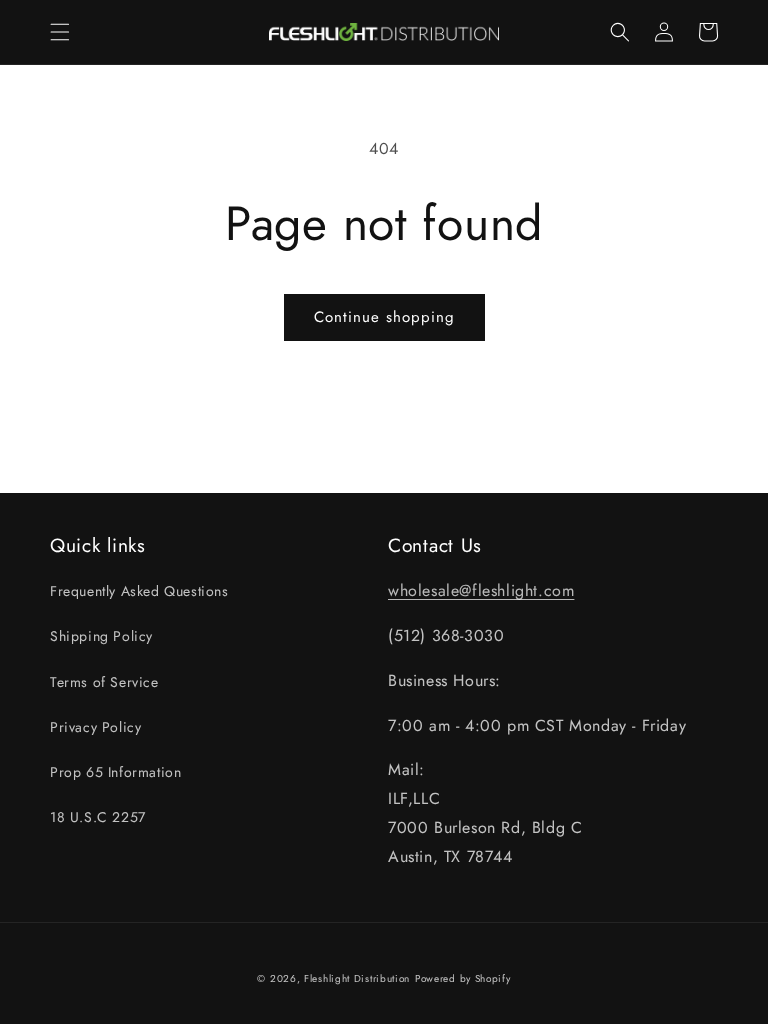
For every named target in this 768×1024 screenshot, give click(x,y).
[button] (60, 32)
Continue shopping (384, 317)
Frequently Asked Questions (139, 591)
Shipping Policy (101, 636)
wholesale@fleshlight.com (481, 590)
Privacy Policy (95, 727)
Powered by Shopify (463, 978)
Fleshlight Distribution (357, 978)
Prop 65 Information (115, 772)
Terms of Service (104, 682)
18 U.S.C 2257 (98, 817)
